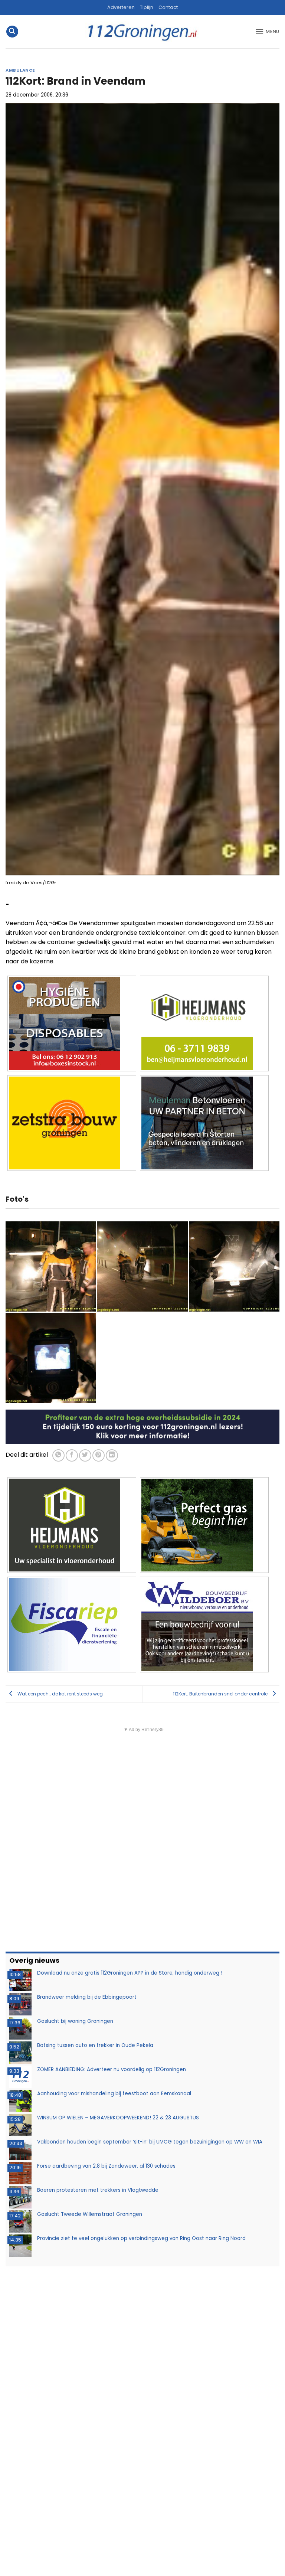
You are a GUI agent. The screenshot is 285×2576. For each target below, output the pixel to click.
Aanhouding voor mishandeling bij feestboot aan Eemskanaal (114, 2094)
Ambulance (20, 70)
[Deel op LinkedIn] (112, 1455)
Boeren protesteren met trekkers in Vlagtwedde (98, 2190)
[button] (12, 32)
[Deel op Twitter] (85, 1455)
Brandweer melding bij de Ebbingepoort (87, 1997)
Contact (168, 7)
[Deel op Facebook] (72, 1455)
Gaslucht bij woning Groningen (75, 2021)
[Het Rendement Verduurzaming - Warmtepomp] (142, 1426)
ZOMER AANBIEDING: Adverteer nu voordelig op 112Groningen (112, 2069)
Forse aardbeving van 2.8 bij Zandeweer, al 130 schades (106, 2166)
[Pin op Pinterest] (99, 1455)
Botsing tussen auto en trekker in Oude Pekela (95, 2045)
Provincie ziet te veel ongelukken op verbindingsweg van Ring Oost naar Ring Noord (141, 2238)
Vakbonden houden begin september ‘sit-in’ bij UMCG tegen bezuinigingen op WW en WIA (150, 2142)
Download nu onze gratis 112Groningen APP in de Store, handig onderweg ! (130, 1973)
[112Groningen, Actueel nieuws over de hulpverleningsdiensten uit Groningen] (142, 32)
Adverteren (121, 7)
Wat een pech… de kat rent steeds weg (60, 1694)
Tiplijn (147, 7)
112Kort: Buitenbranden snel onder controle (221, 1694)
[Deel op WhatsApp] (58, 1455)
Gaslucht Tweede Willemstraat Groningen (90, 2214)
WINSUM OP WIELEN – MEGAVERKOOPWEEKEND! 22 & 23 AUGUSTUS (118, 2118)
